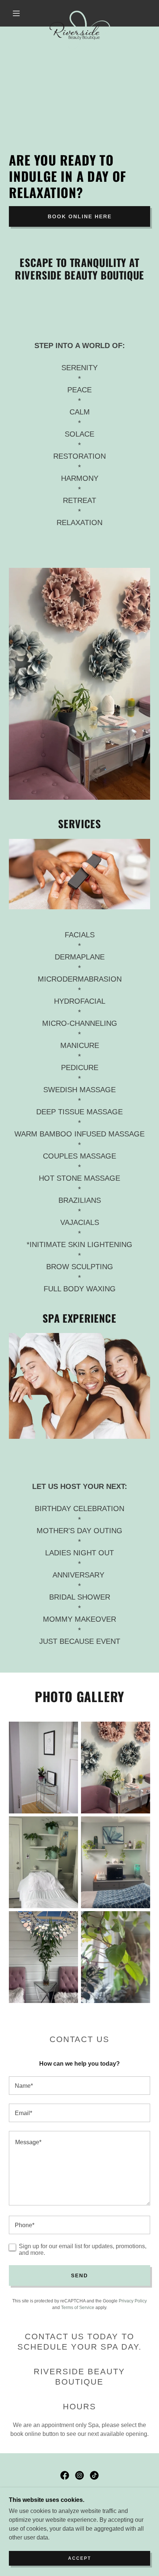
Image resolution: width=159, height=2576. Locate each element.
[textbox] (79, 2086)
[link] (80, 13)
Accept (79, 2558)
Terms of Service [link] (78, 2308)
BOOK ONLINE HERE (80, 216)
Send (79, 2275)
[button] (16, 13)
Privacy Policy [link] (133, 2301)
